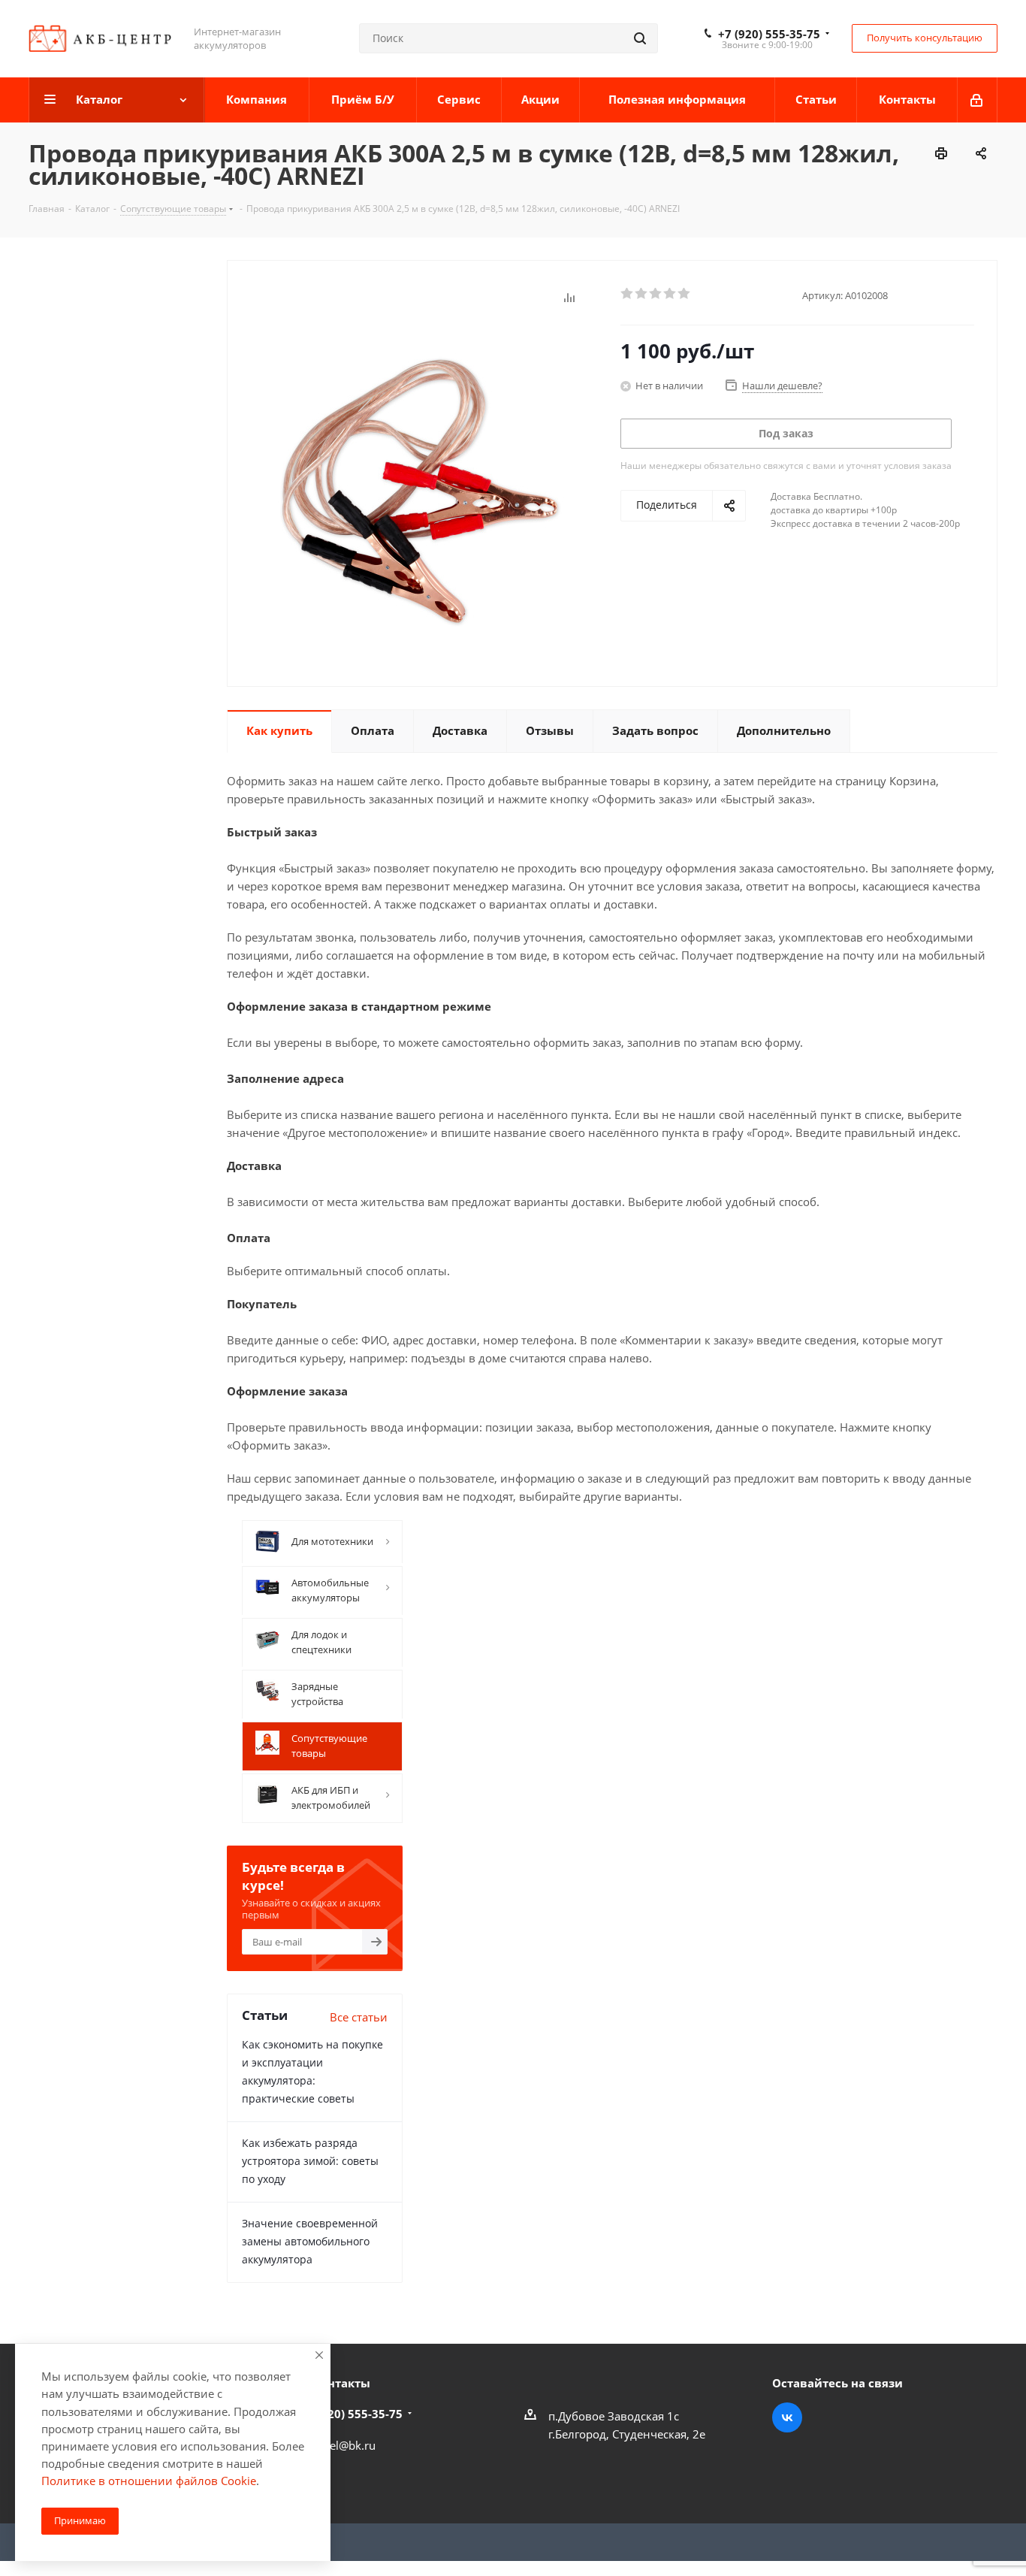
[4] (670, 294)
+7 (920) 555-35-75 (769, 34)
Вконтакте (787, 2417)
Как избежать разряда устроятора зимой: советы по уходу (310, 2161)
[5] (685, 294)
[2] (642, 294)
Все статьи (359, 2017)
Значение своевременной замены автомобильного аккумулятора (310, 2241)
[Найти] (640, 38)
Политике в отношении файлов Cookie (149, 2481)
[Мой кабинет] (978, 100)
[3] (656, 294)
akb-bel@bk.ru (338, 2445)
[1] (628, 294)
